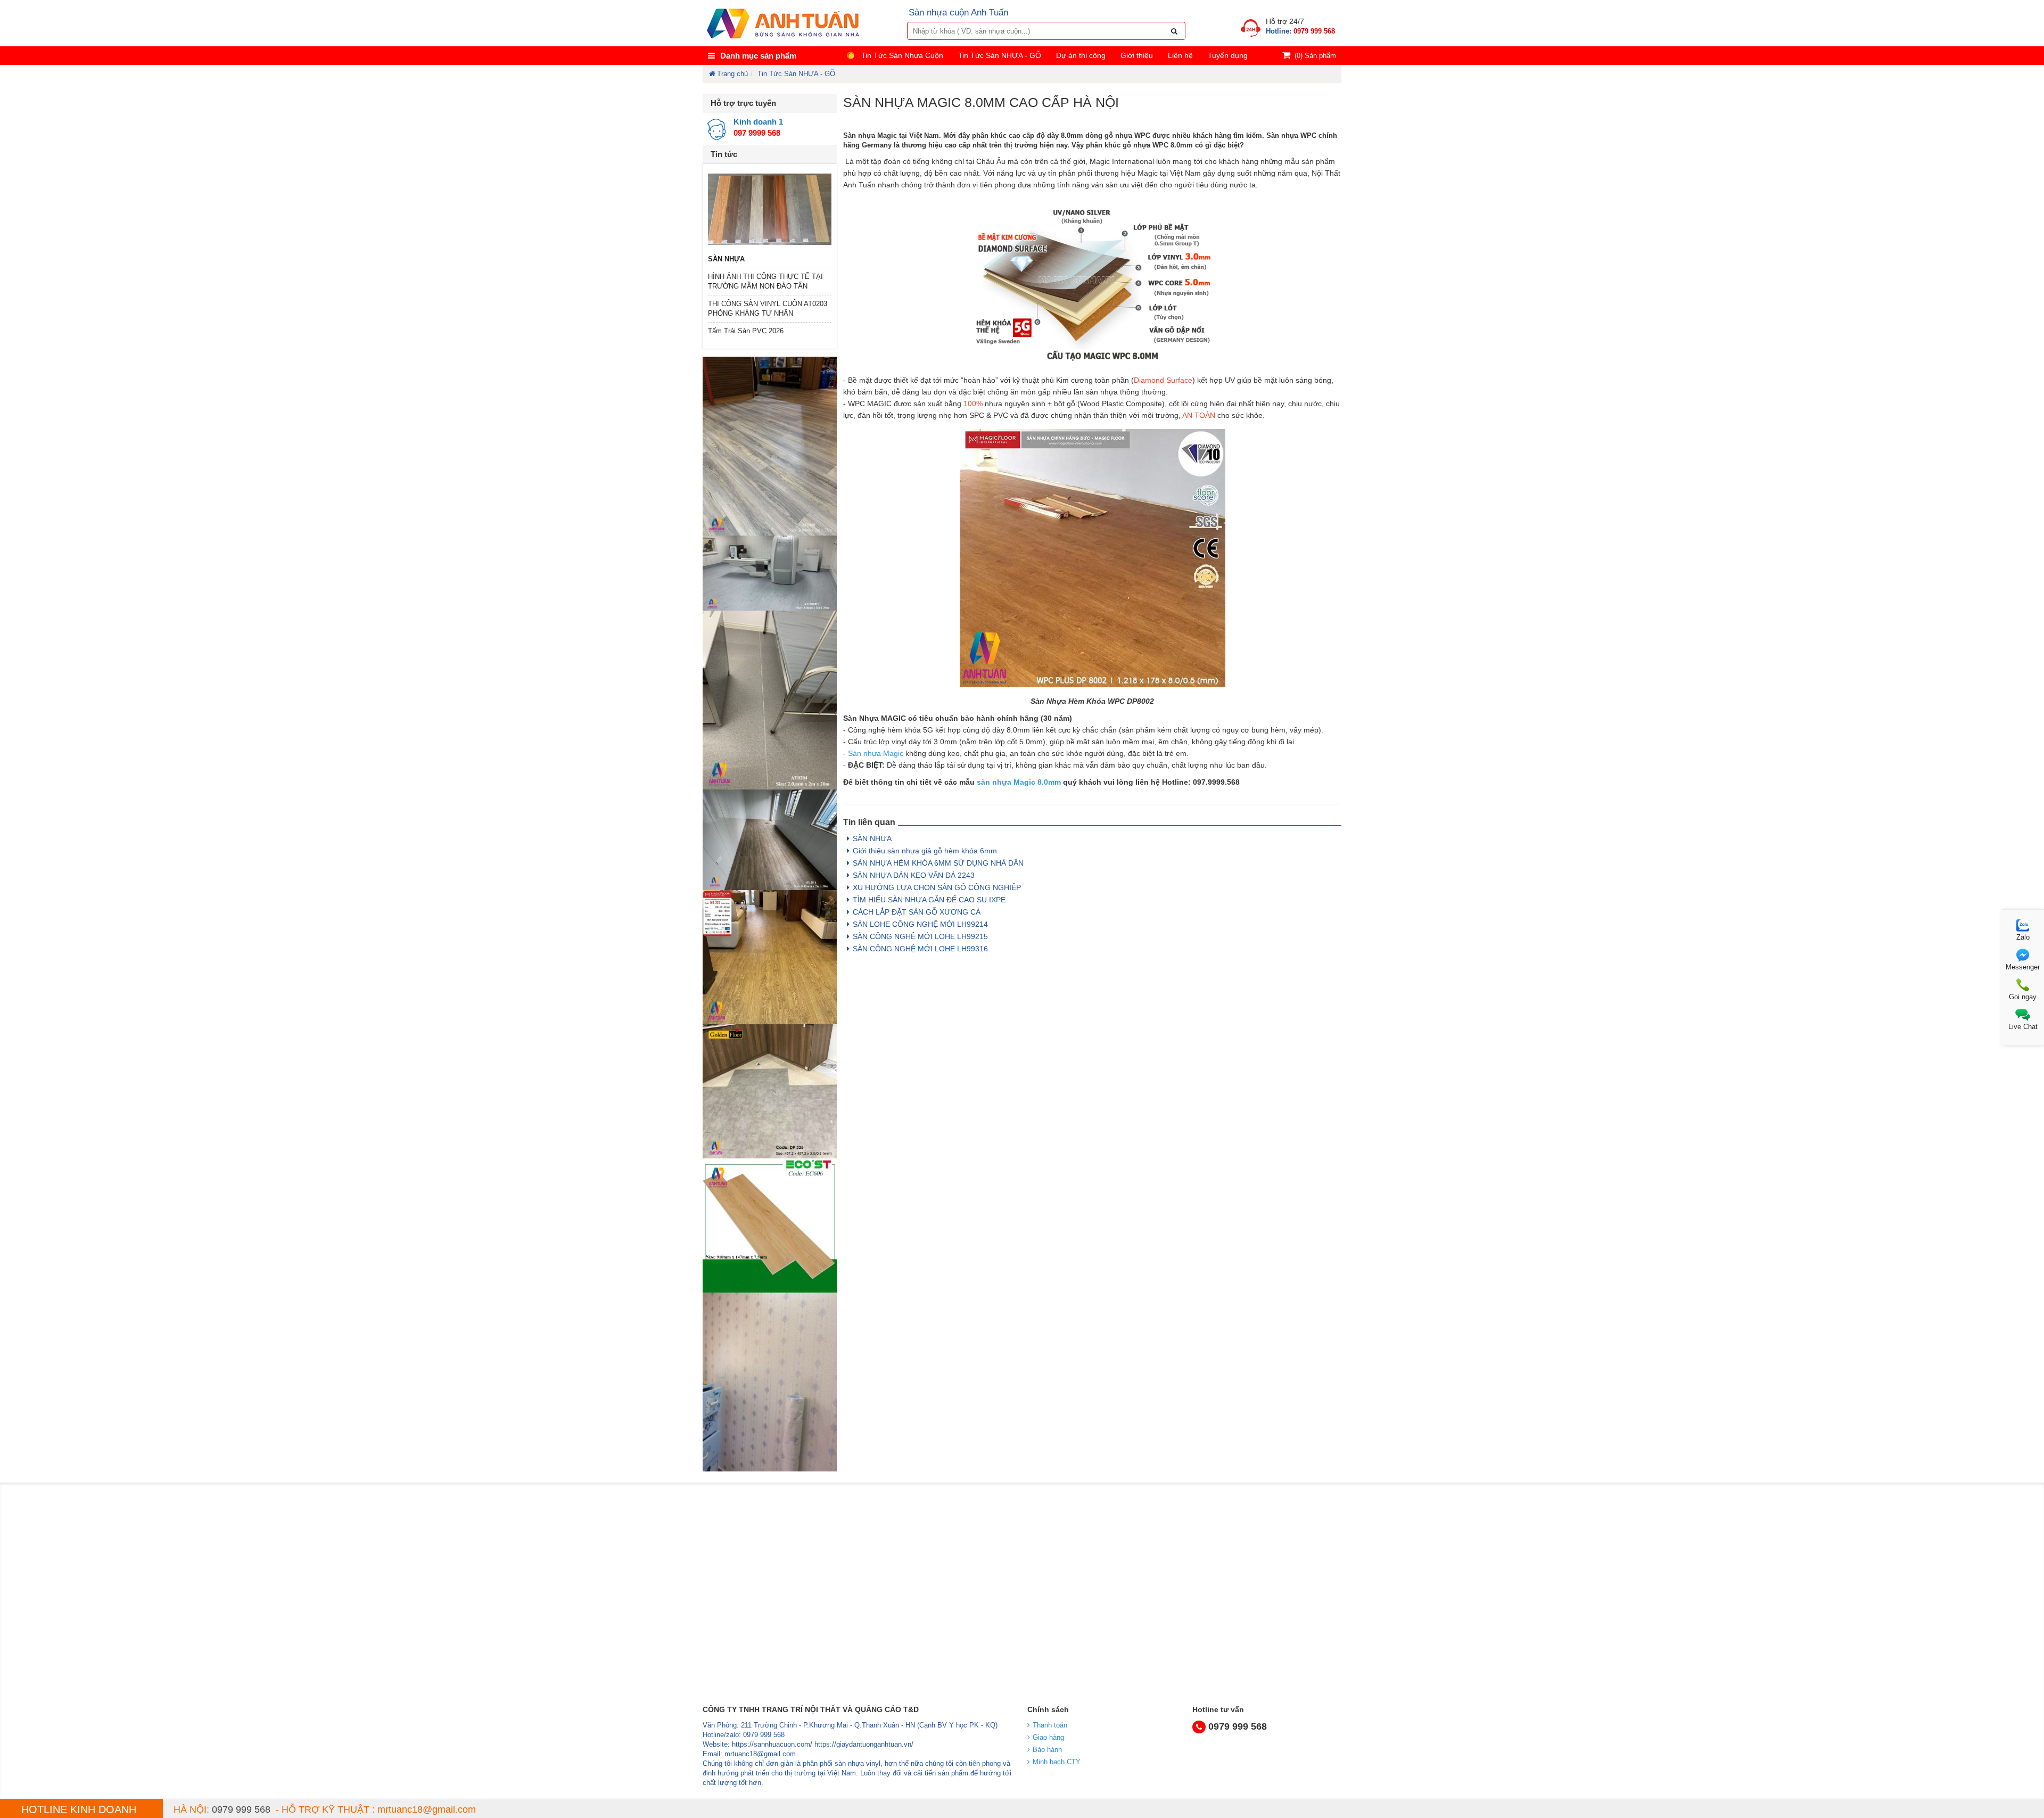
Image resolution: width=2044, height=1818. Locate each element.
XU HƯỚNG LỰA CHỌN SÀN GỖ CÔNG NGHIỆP (937, 887)
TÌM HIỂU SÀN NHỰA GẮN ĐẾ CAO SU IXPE (929, 900)
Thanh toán (1050, 1725)
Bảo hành (1047, 1750)
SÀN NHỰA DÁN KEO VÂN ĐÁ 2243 (914, 875)
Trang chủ (732, 74)
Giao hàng (1048, 1737)
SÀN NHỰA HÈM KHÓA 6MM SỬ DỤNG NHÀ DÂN (938, 863)
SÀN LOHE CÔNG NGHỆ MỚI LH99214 (920, 924)
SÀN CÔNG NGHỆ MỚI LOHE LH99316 (920, 949)
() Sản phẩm (1315, 56)
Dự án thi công (1081, 55)
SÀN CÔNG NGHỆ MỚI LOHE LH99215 (920, 936)
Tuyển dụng (1228, 55)
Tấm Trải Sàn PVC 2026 (746, 331)
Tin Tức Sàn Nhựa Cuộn (902, 55)
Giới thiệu (1137, 55)
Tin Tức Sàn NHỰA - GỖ (1000, 55)
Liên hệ (1180, 55)
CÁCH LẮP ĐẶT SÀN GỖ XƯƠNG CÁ (917, 912)
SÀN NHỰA (726, 259)
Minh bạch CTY (1057, 1762)
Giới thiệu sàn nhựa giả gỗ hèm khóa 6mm (925, 851)
